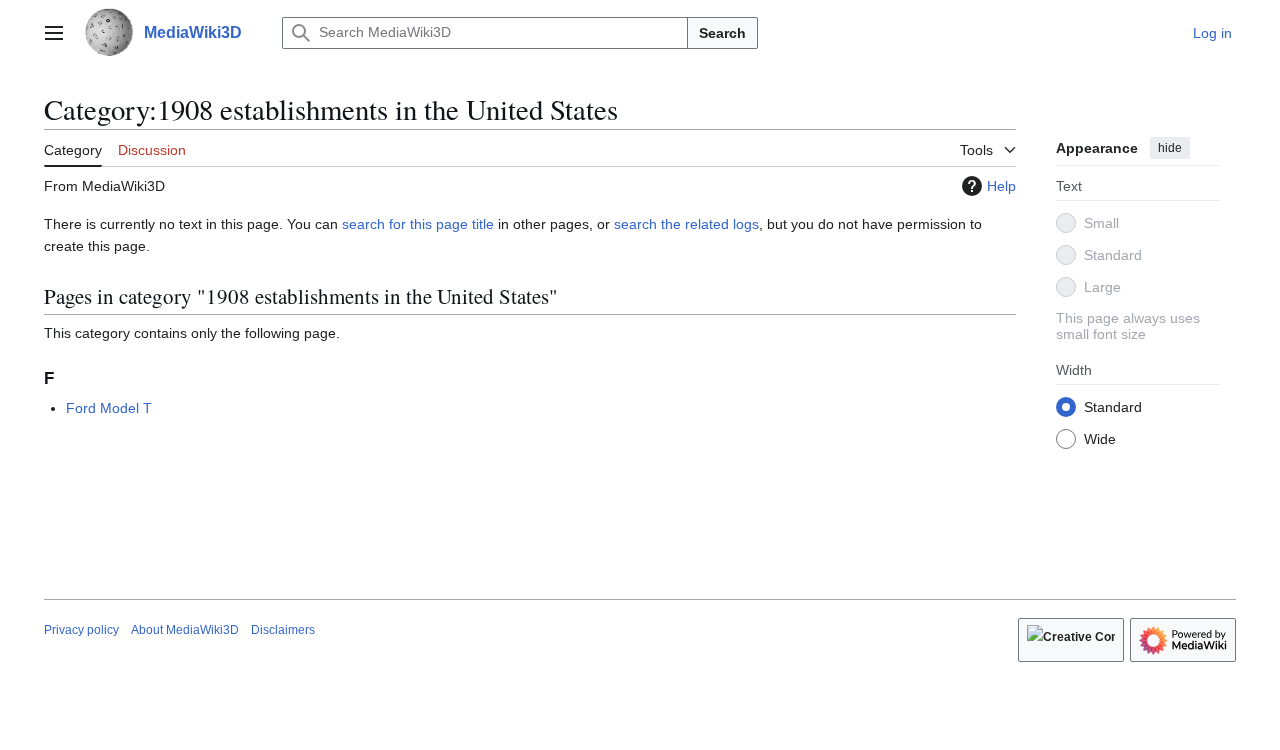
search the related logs (686, 224)
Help (1001, 186)
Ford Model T (109, 408)
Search (722, 33)
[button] (54, 33)
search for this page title (418, 224)
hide (1170, 148)
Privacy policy (81, 630)
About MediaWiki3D (185, 630)
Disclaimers (283, 630)
